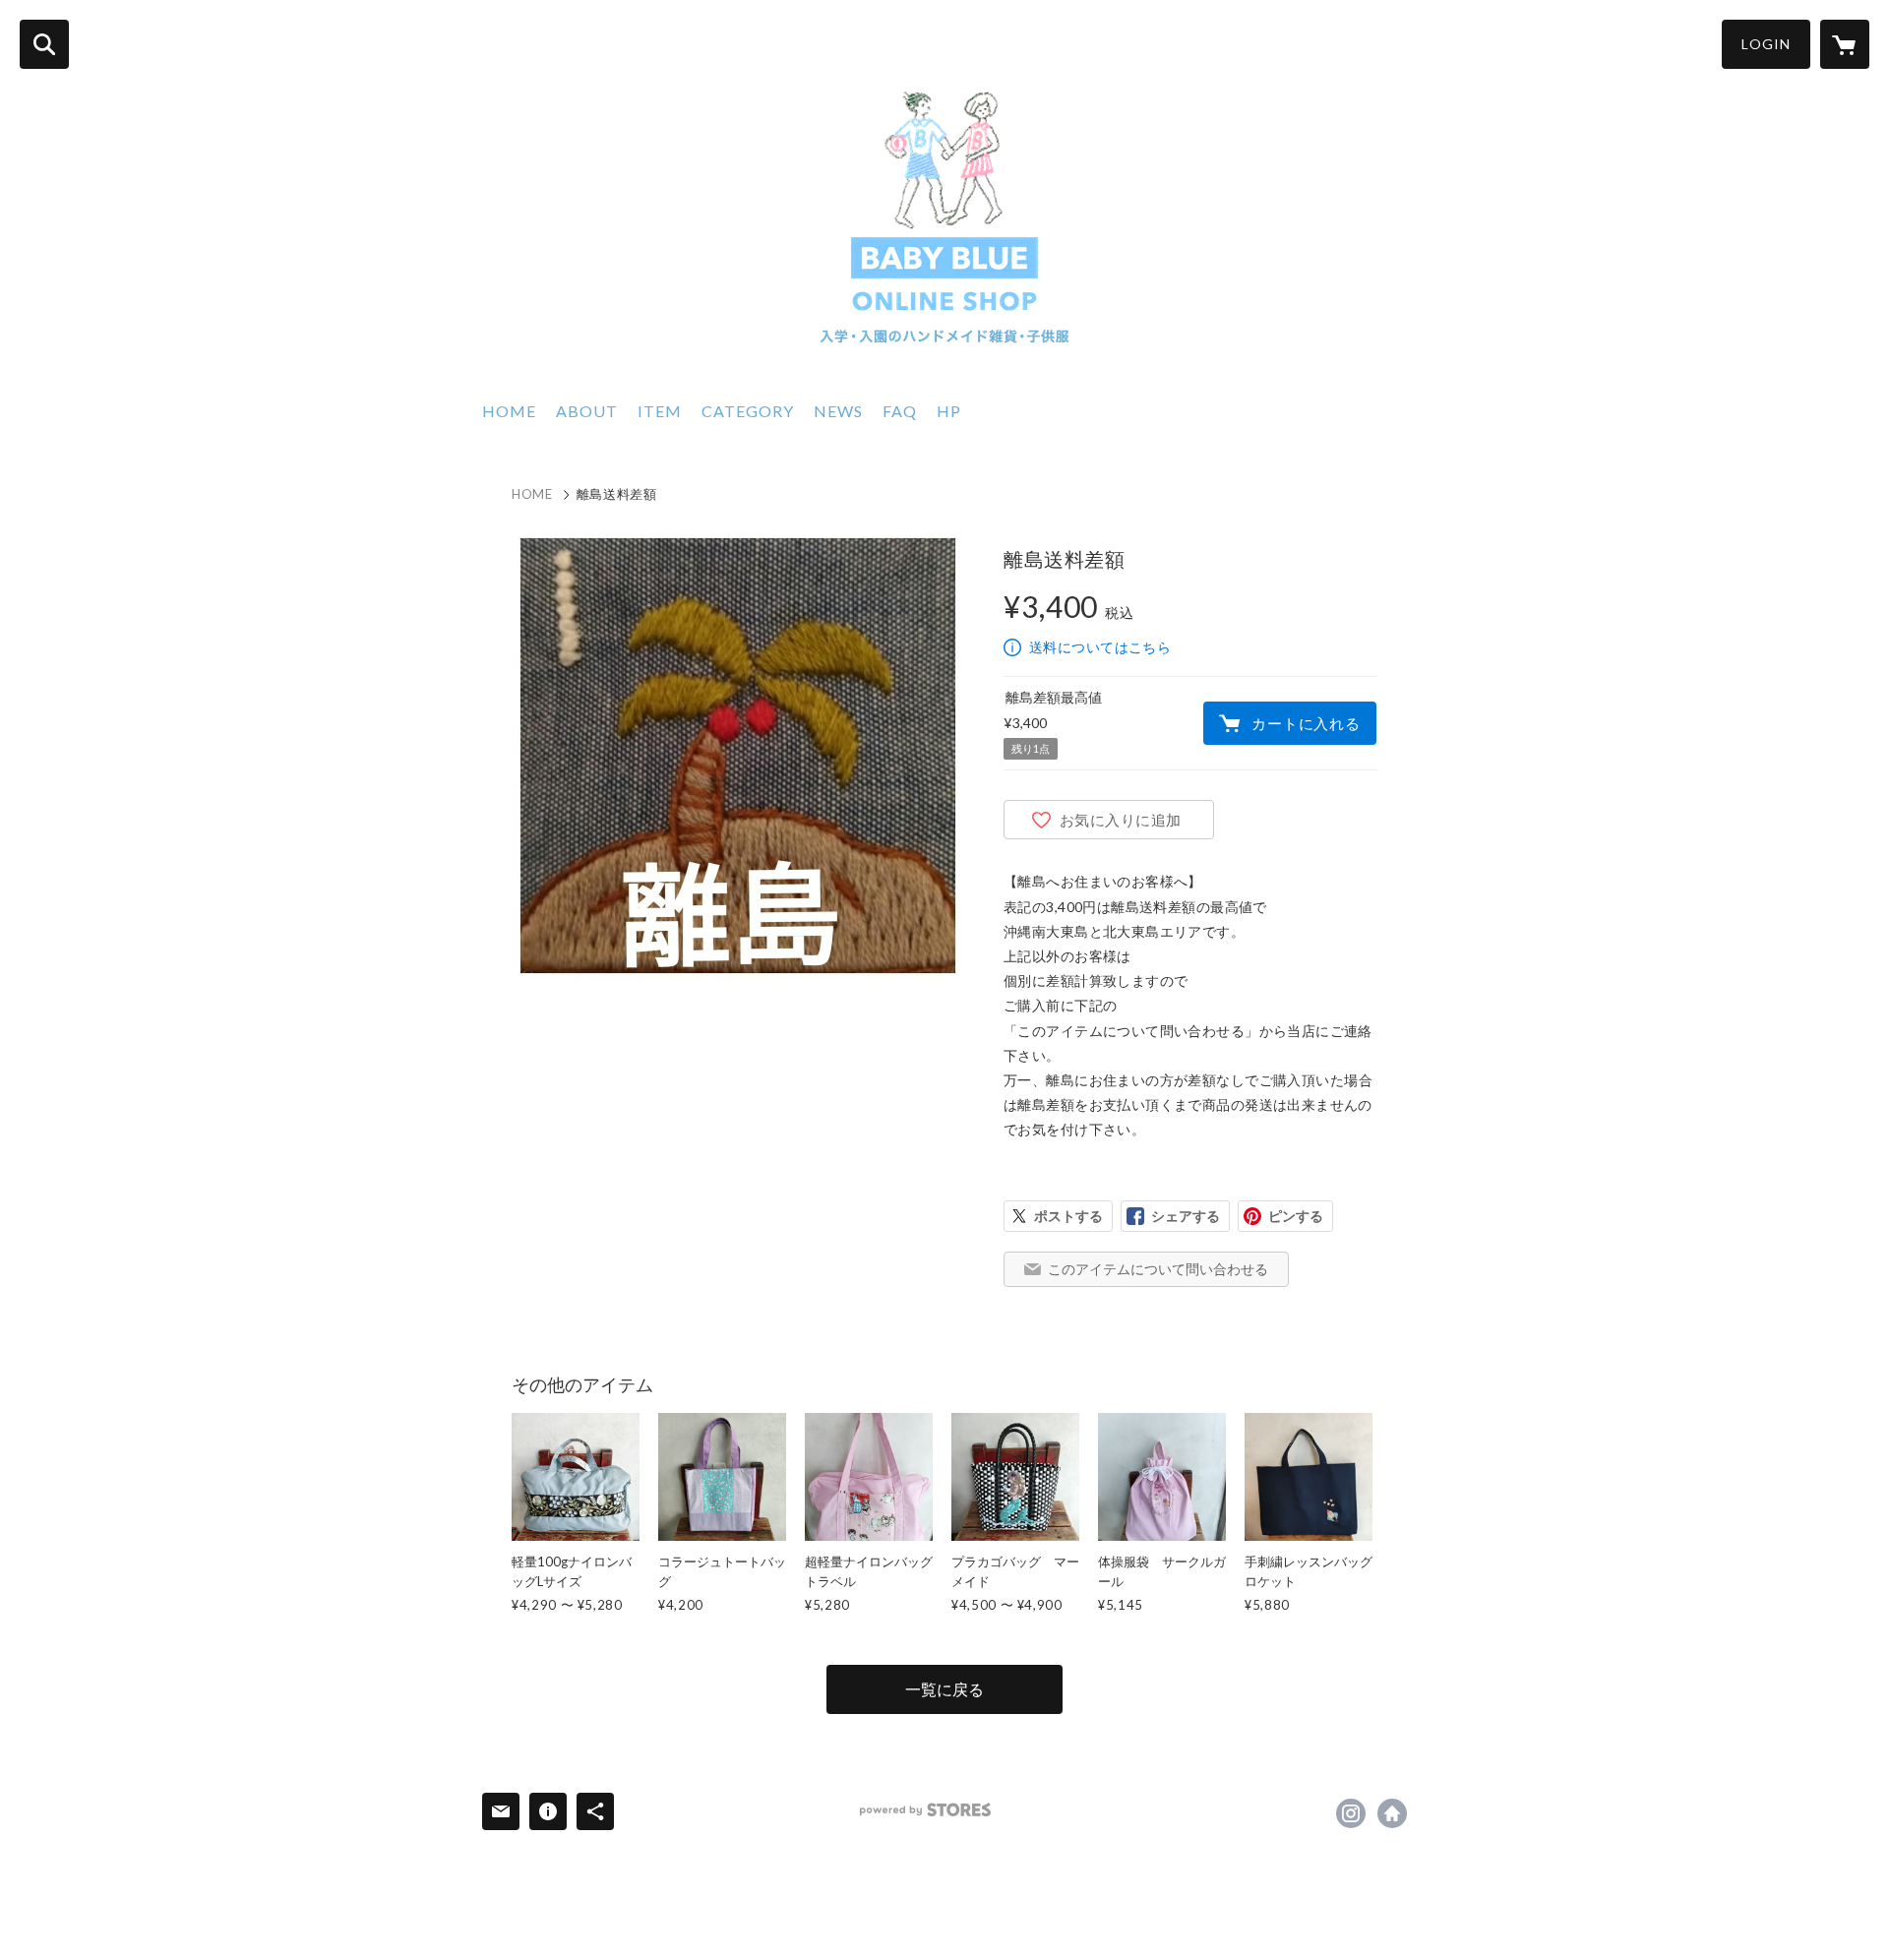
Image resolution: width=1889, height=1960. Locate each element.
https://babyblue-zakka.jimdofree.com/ (1392, 1813)
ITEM (660, 411)
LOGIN (1766, 44)
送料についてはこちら (1100, 647)
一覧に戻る (944, 1689)
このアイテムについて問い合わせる (1158, 1269)
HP (949, 411)
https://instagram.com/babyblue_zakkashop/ (1351, 1813)
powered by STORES (925, 1810)
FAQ (900, 411)
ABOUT (587, 411)
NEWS (838, 411)
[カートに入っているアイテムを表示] (1845, 44)
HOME (509, 411)
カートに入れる (1306, 723)
